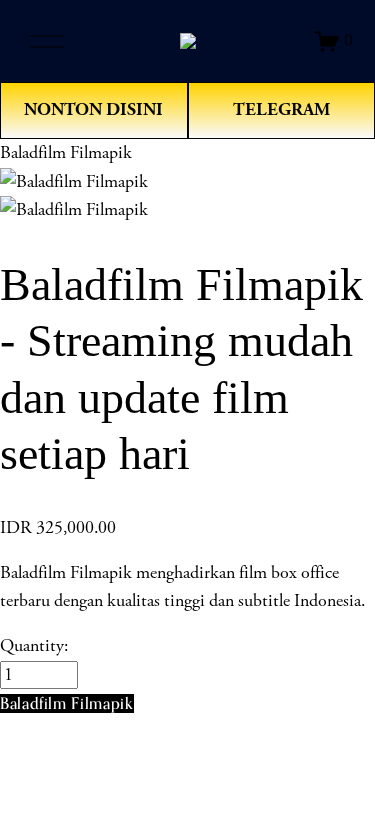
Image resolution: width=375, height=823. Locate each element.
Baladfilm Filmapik (66, 153)
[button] (67, 703)
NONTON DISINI (93, 109)
